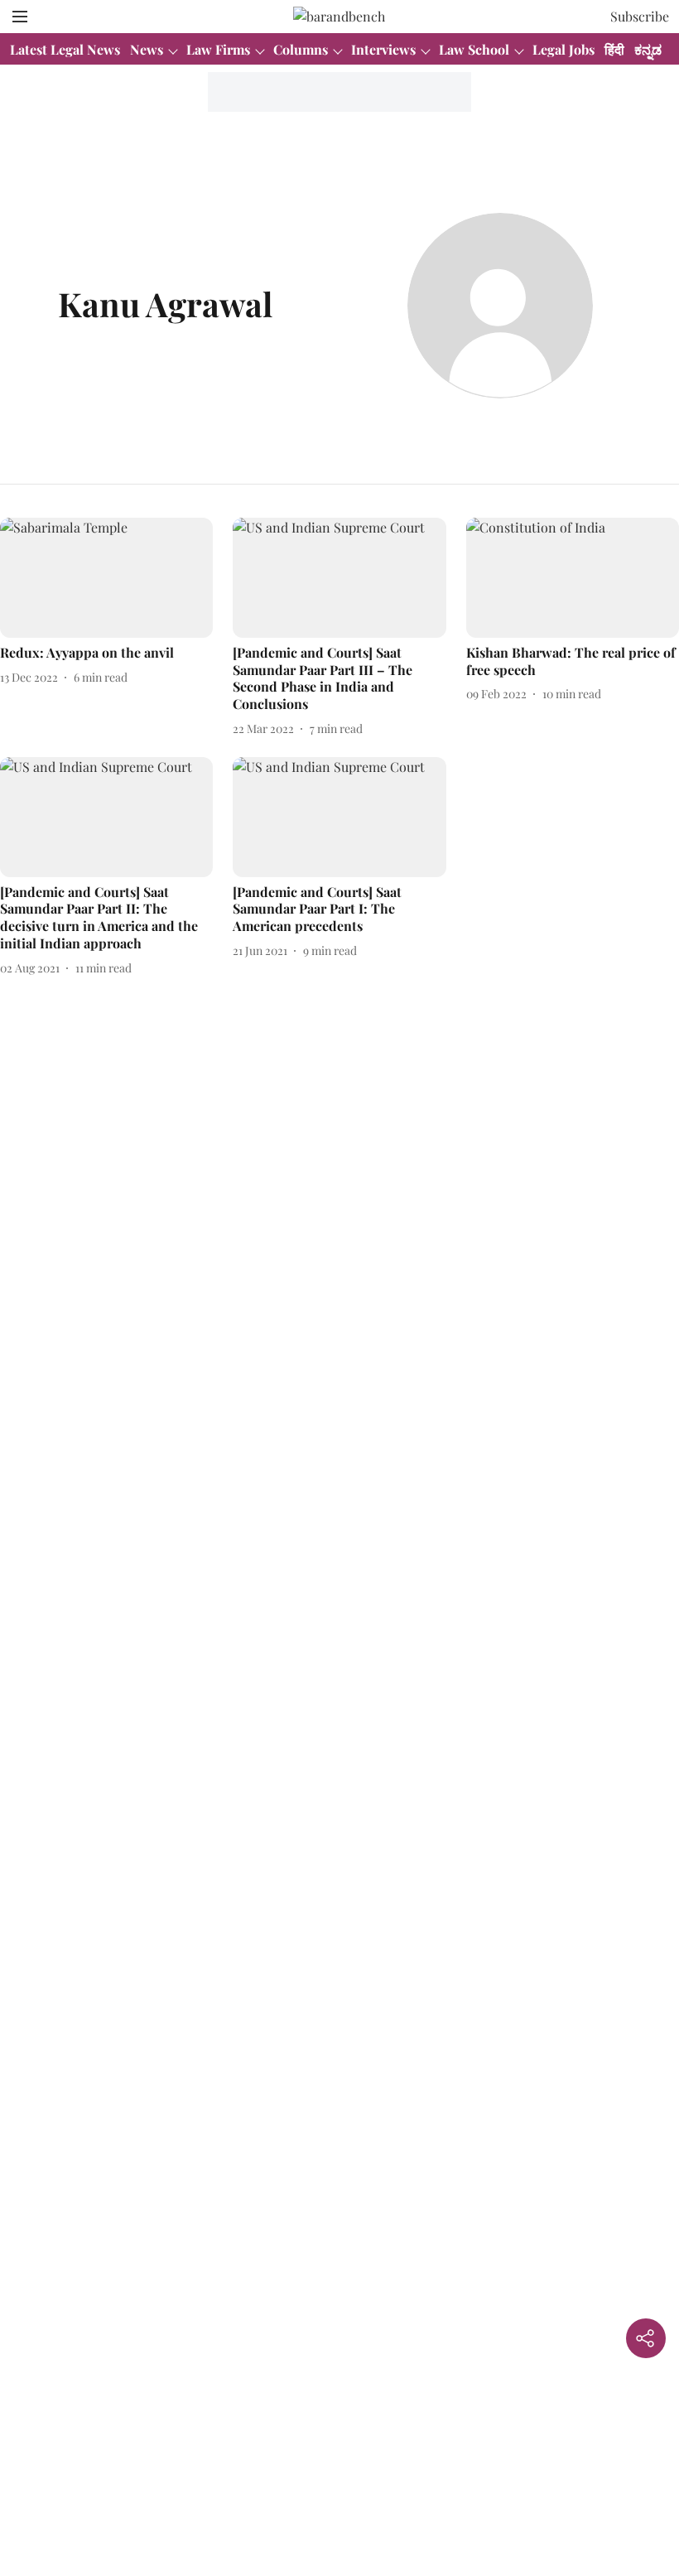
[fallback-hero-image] (106, 578)
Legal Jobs (563, 49)
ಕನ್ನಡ (648, 49)
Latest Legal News (65, 49)
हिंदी (614, 49)
